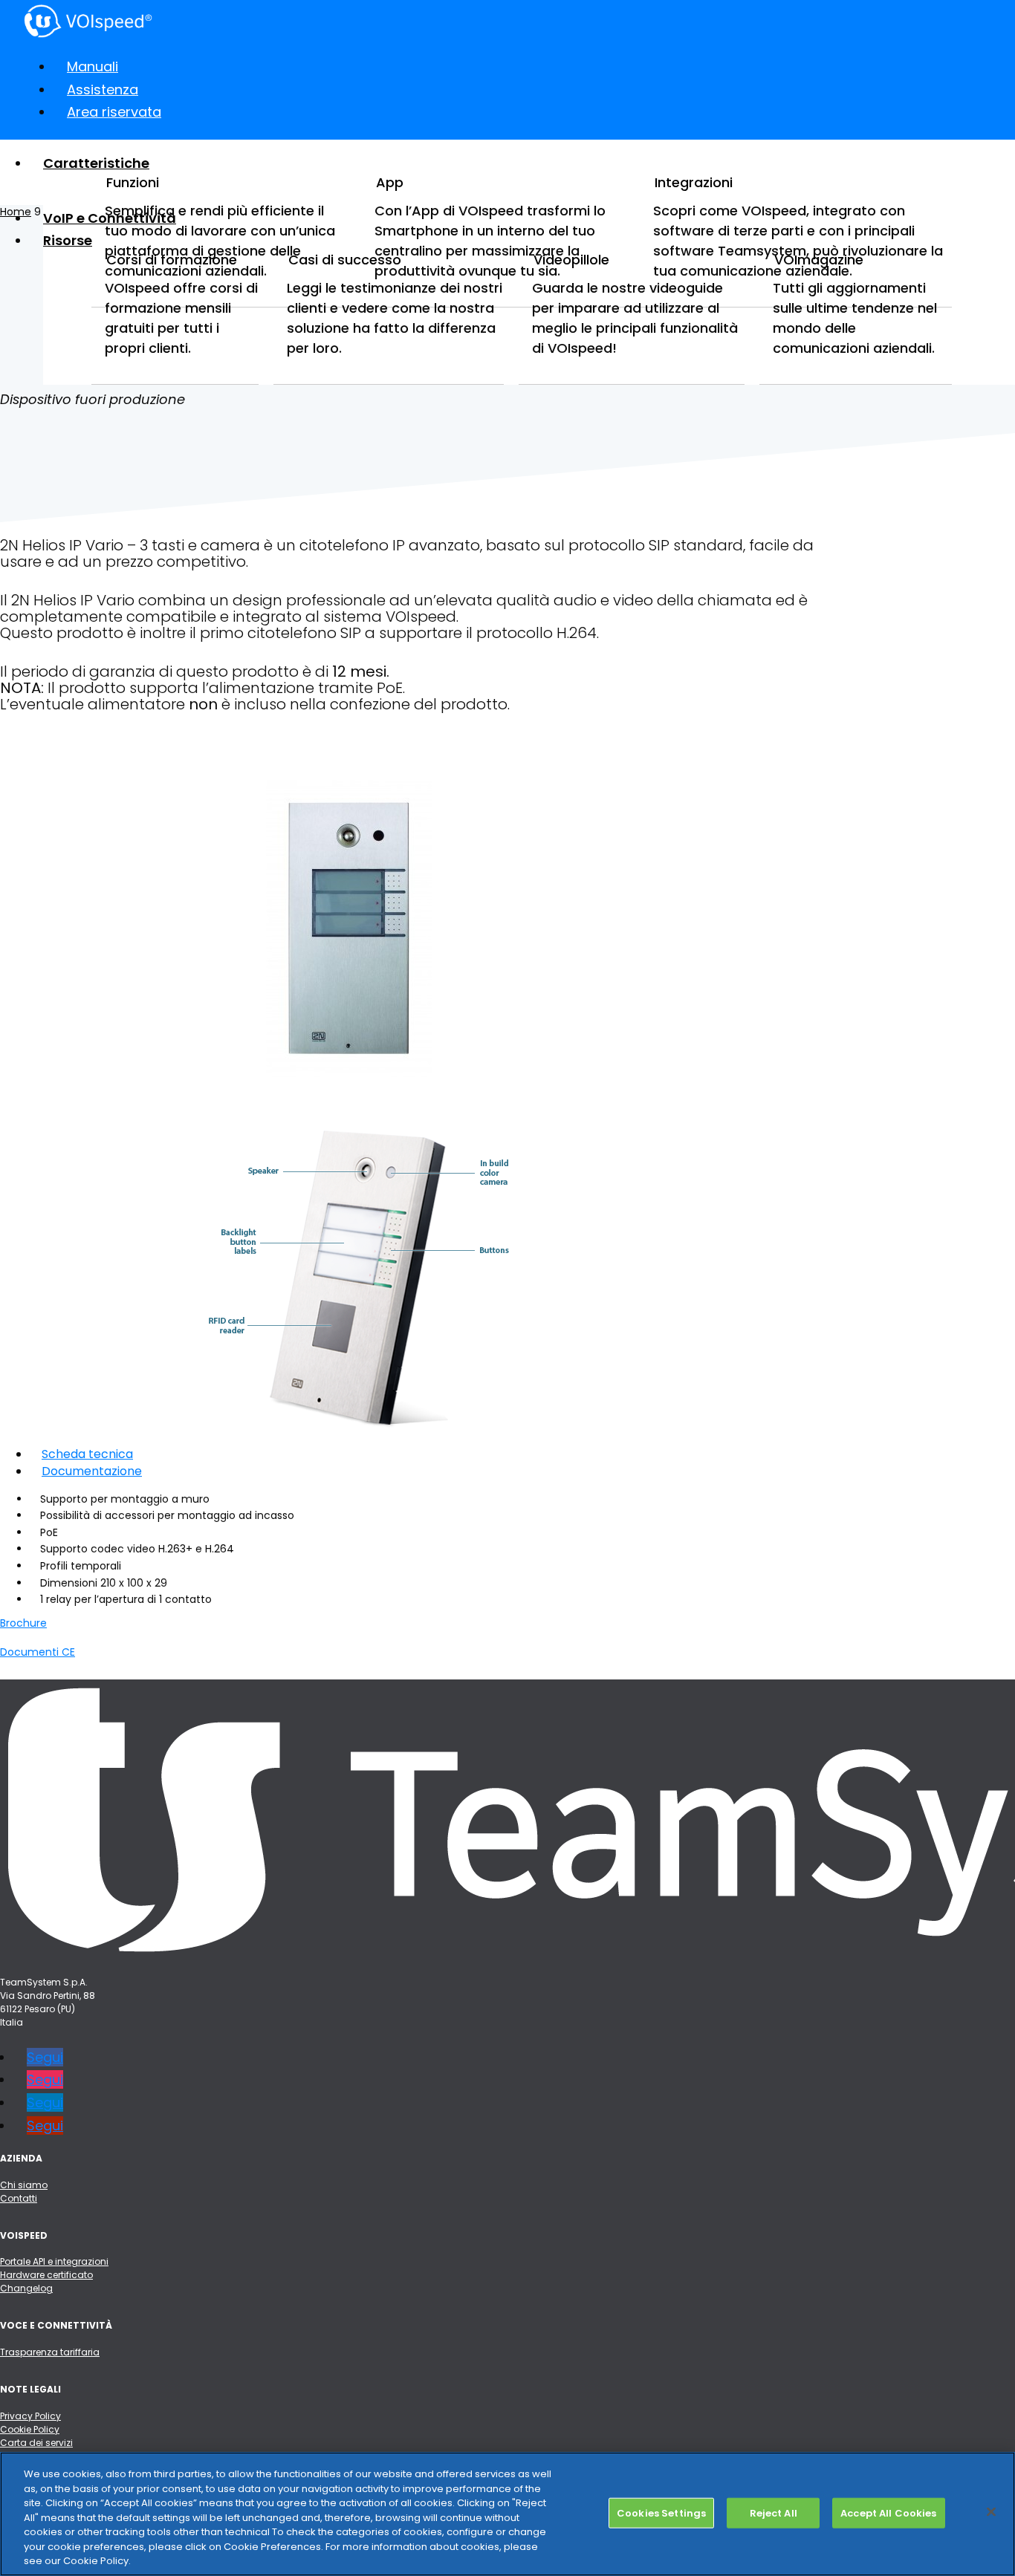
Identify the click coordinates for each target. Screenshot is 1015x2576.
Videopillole (571, 260)
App (390, 182)
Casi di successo (345, 260)
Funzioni (133, 182)
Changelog (26, 2288)
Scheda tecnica (87, 1454)
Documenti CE (38, 1652)
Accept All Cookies (888, 2512)
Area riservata (114, 112)
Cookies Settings (661, 2512)
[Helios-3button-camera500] (355, 1109)
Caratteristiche (96, 163)
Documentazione (92, 1471)
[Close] (991, 2511)
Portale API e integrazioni (54, 2261)
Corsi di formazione (172, 260)
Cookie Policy (30, 2429)
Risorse (68, 240)
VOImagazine (819, 260)
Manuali (93, 66)
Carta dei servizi (36, 2443)
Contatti (19, 2198)
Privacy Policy (30, 2416)
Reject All (774, 2512)
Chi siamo (24, 2185)
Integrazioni (694, 182)
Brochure (23, 1623)
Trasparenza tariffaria (50, 2352)
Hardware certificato (46, 2275)
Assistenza (103, 90)
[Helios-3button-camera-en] (363, 1426)
